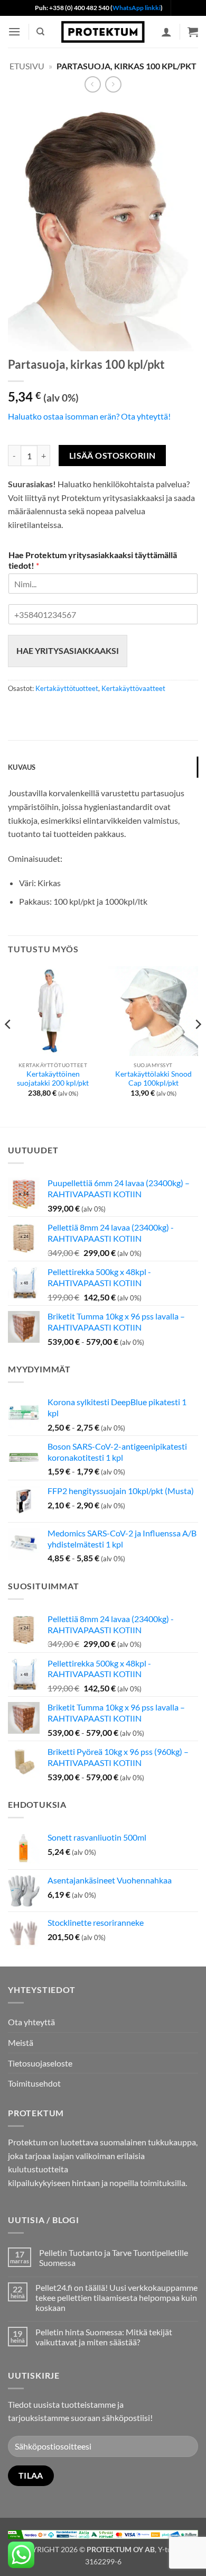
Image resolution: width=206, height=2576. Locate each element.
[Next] (198, 1046)
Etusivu (27, 66)
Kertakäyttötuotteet (67, 688)
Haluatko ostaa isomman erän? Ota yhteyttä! (89, 416)
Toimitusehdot (34, 2083)
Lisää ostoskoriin (113, 456)
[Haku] (40, 32)
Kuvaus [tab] (22, 767)
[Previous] (8, 1046)
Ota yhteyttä (31, 2022)
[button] (14, 31)
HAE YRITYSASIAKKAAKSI (68, 650)
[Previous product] (113, 84)
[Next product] (93, 84)
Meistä (21, 2042)
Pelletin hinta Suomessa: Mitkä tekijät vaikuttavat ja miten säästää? (104, 2337)
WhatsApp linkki (137, 8)
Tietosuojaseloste (40, 2063)
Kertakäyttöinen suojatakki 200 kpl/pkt (53, 1079)
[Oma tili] (166, 32)
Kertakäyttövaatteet (133, 688)
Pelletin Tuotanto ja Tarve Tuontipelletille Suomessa (114, 2258)
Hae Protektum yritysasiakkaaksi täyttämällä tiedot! (93, 560)
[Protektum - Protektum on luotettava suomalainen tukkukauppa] (103, 31)
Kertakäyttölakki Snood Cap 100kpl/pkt (153, 1079)
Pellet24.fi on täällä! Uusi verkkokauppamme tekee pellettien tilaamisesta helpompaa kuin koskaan (116, 2297)
